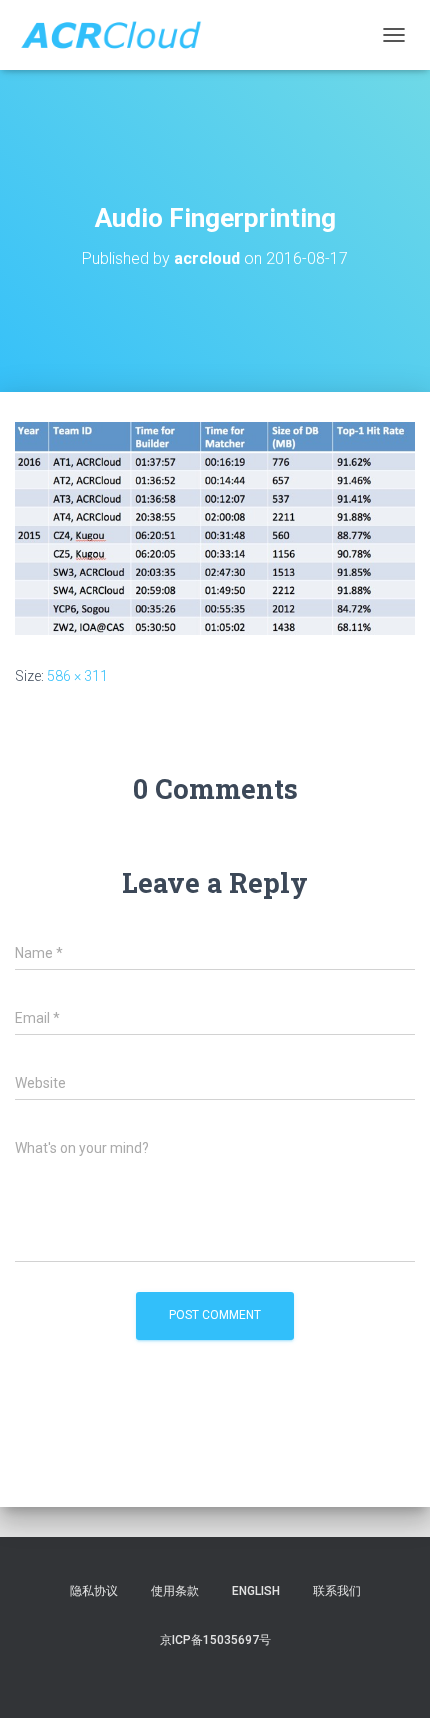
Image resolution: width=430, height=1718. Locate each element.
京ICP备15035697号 (215, 1640)
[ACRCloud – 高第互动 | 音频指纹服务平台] (118, 35)
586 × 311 (77, 676)
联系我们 (337, 1591)
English (256, 1591)
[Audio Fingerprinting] (215, 527)
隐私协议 (94, 1591)
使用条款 (175, 1591)
